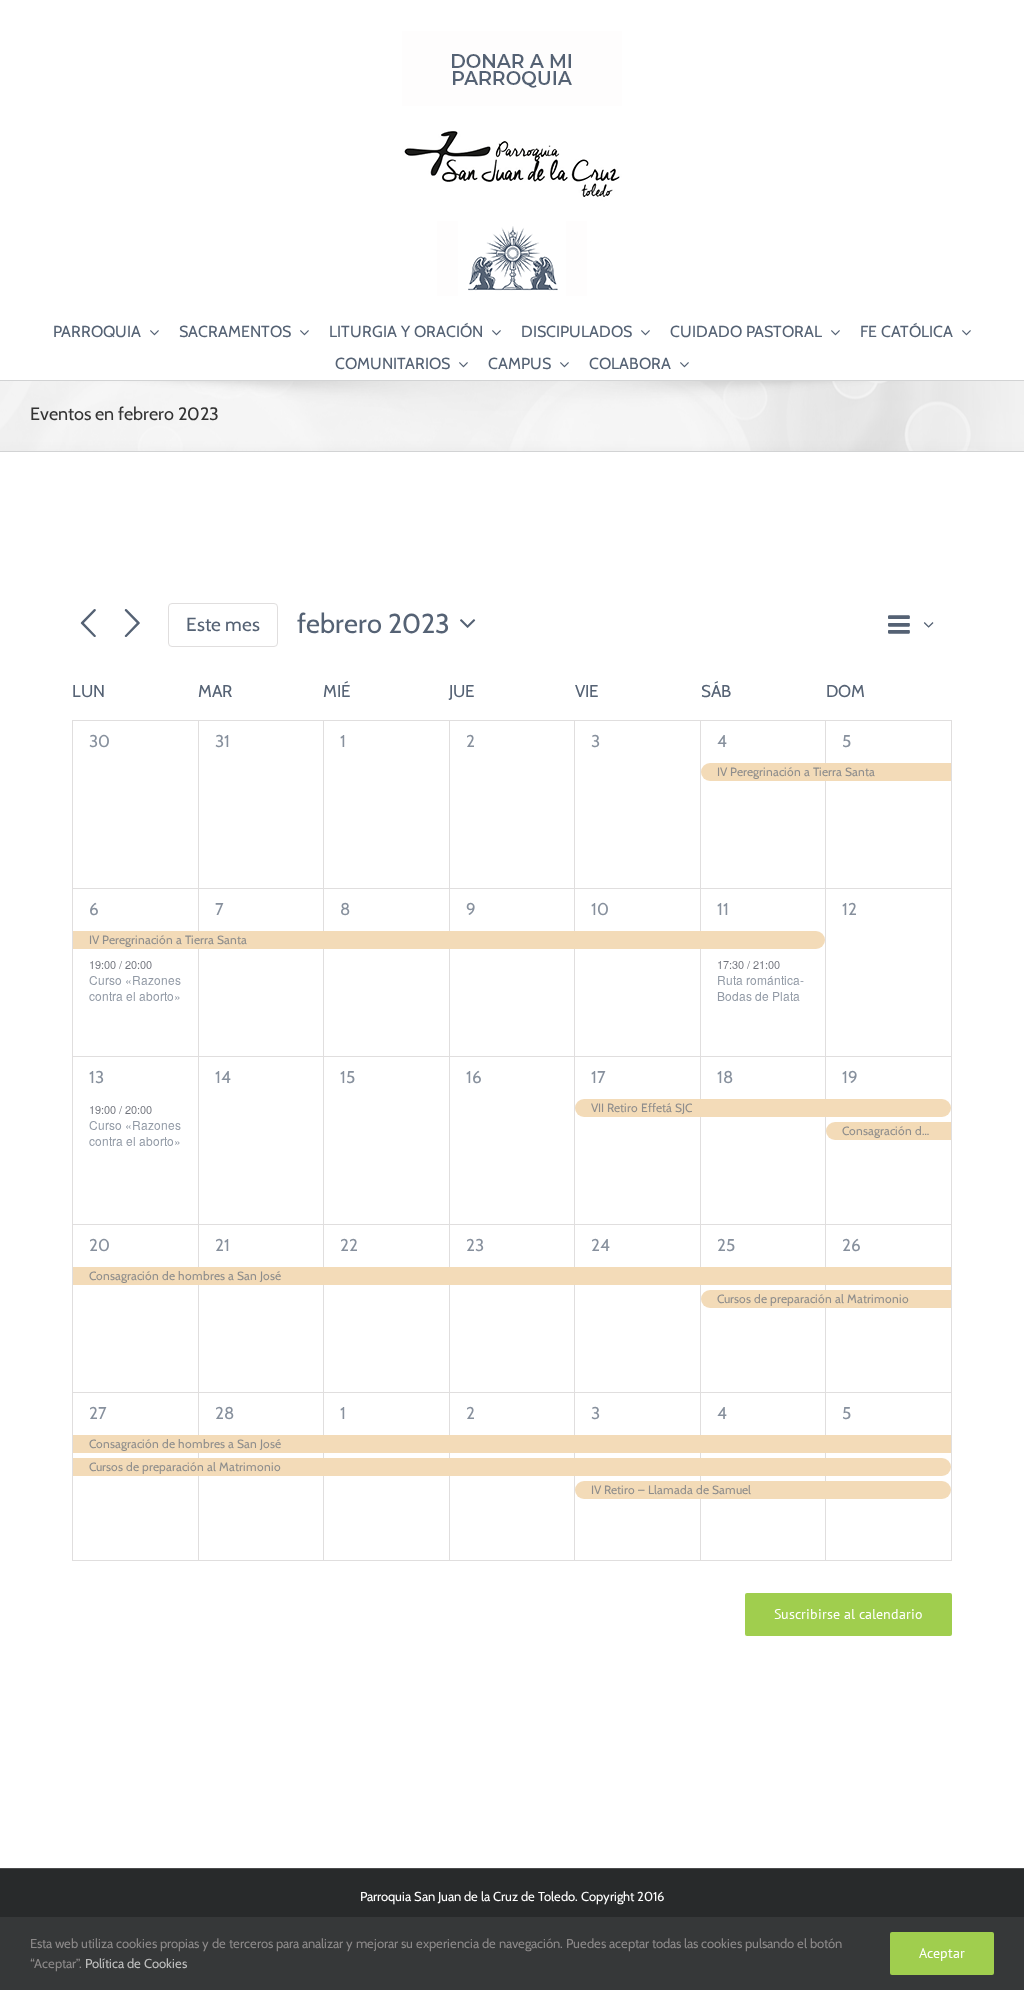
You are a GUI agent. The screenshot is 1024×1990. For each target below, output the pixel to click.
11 (723, 909)
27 (98, 1413)
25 (726, 1245)
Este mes (223, 624)
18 (725, 1077)
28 (224, 1413)
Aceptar (942, 1953)
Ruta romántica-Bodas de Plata (760, 988)
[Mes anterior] (88, 624)
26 (851, 1245)
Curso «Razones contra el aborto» (135, 988)
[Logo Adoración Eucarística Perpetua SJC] (512, 229)
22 (349, 1245)
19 (850, 1077)
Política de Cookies (136, 1963)
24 (600, 1245)
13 (96, 1077)
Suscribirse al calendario (848, 1614)
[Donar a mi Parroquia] (512, 39)
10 (600, 909)
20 (99, 1245)
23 (475, 1245)
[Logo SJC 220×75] (512, 134)
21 (222, 1245)
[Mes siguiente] (132, 624)
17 (598, 1077)
